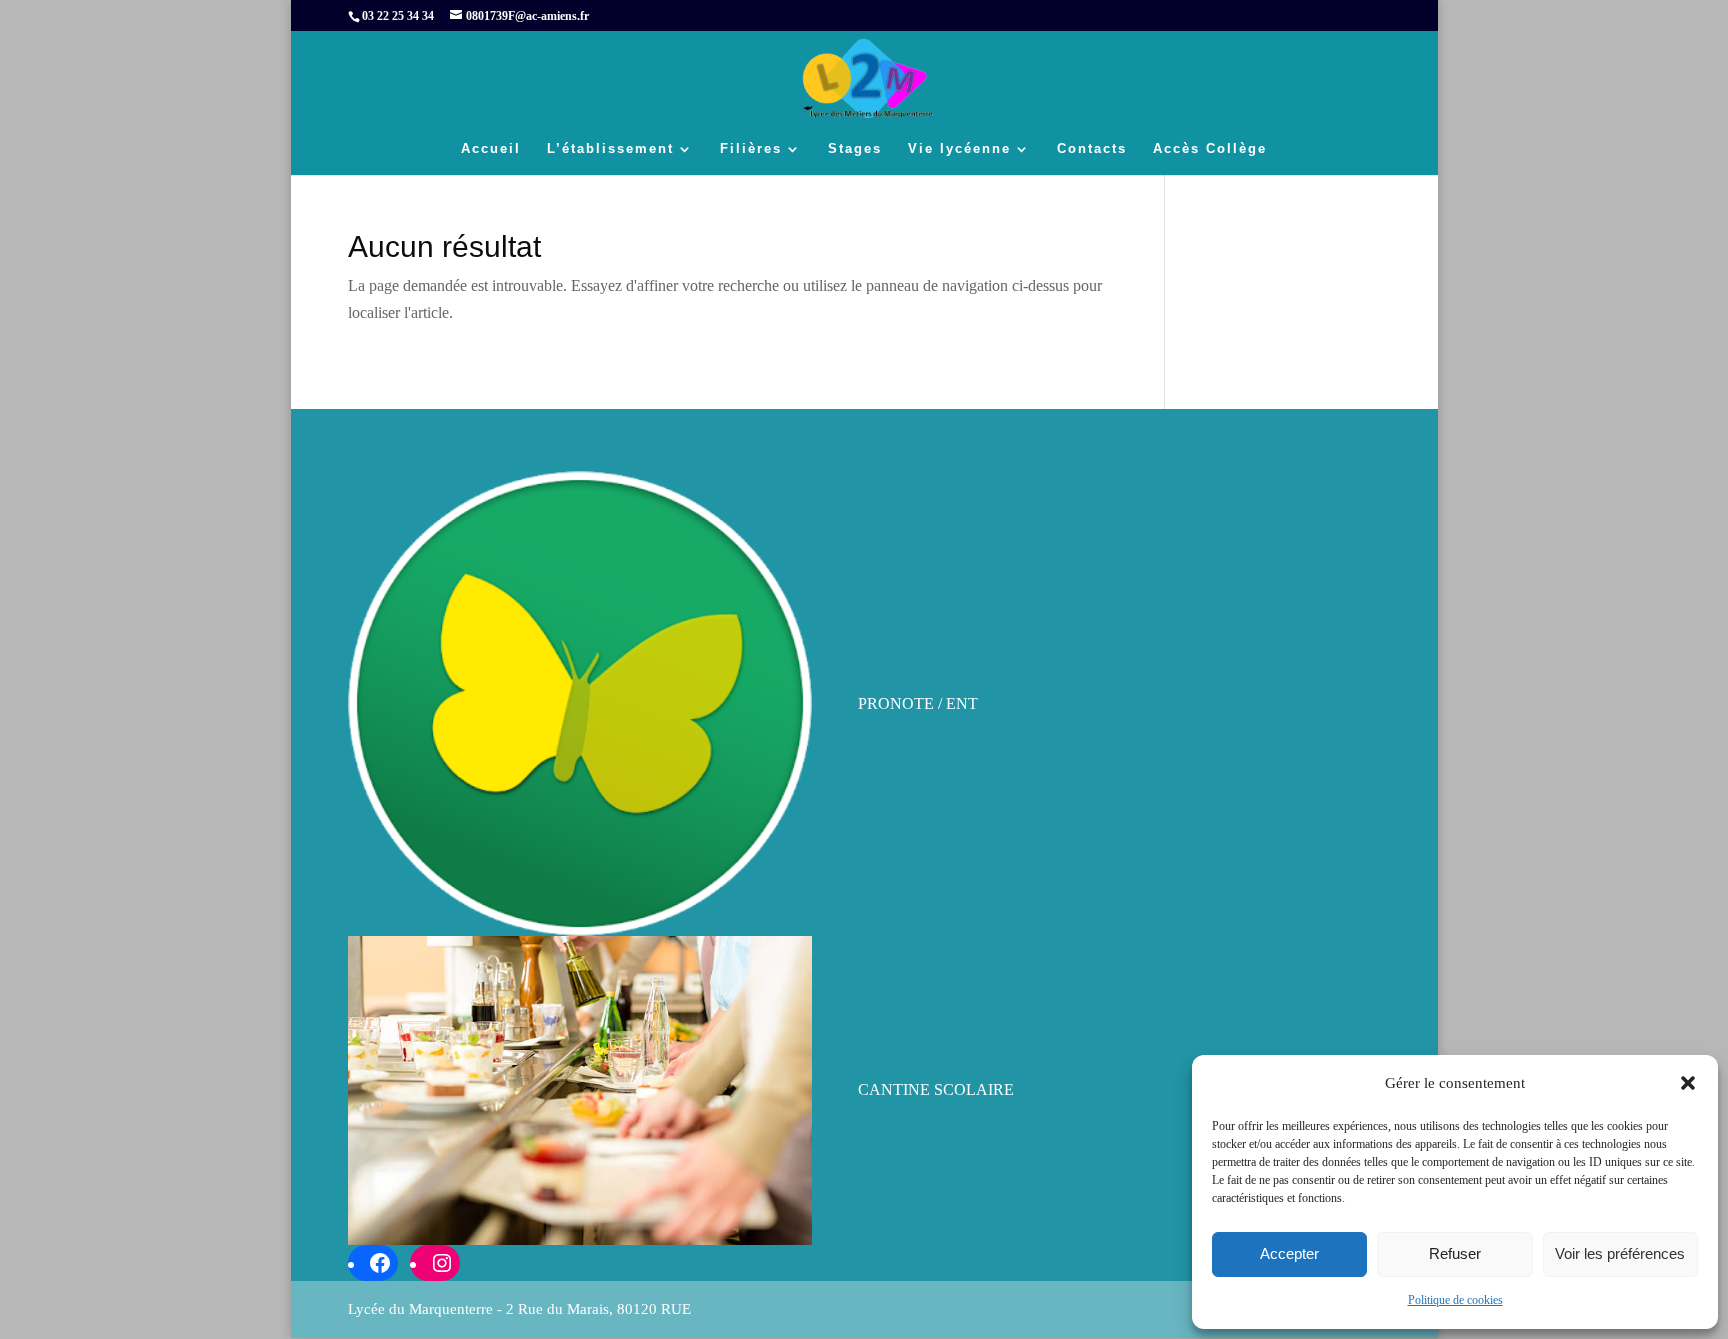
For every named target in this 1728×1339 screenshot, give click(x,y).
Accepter (1289, 1253)
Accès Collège (1210, 149)
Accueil (491, 149)
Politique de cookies (1455, 1300)
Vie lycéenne (959, 149)
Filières (751, 149)
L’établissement (610, 149)
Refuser (1455, 1253)
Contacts (1092, 149)
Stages (855, 149)
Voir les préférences (1620, 1253)
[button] (1688, 1083)
